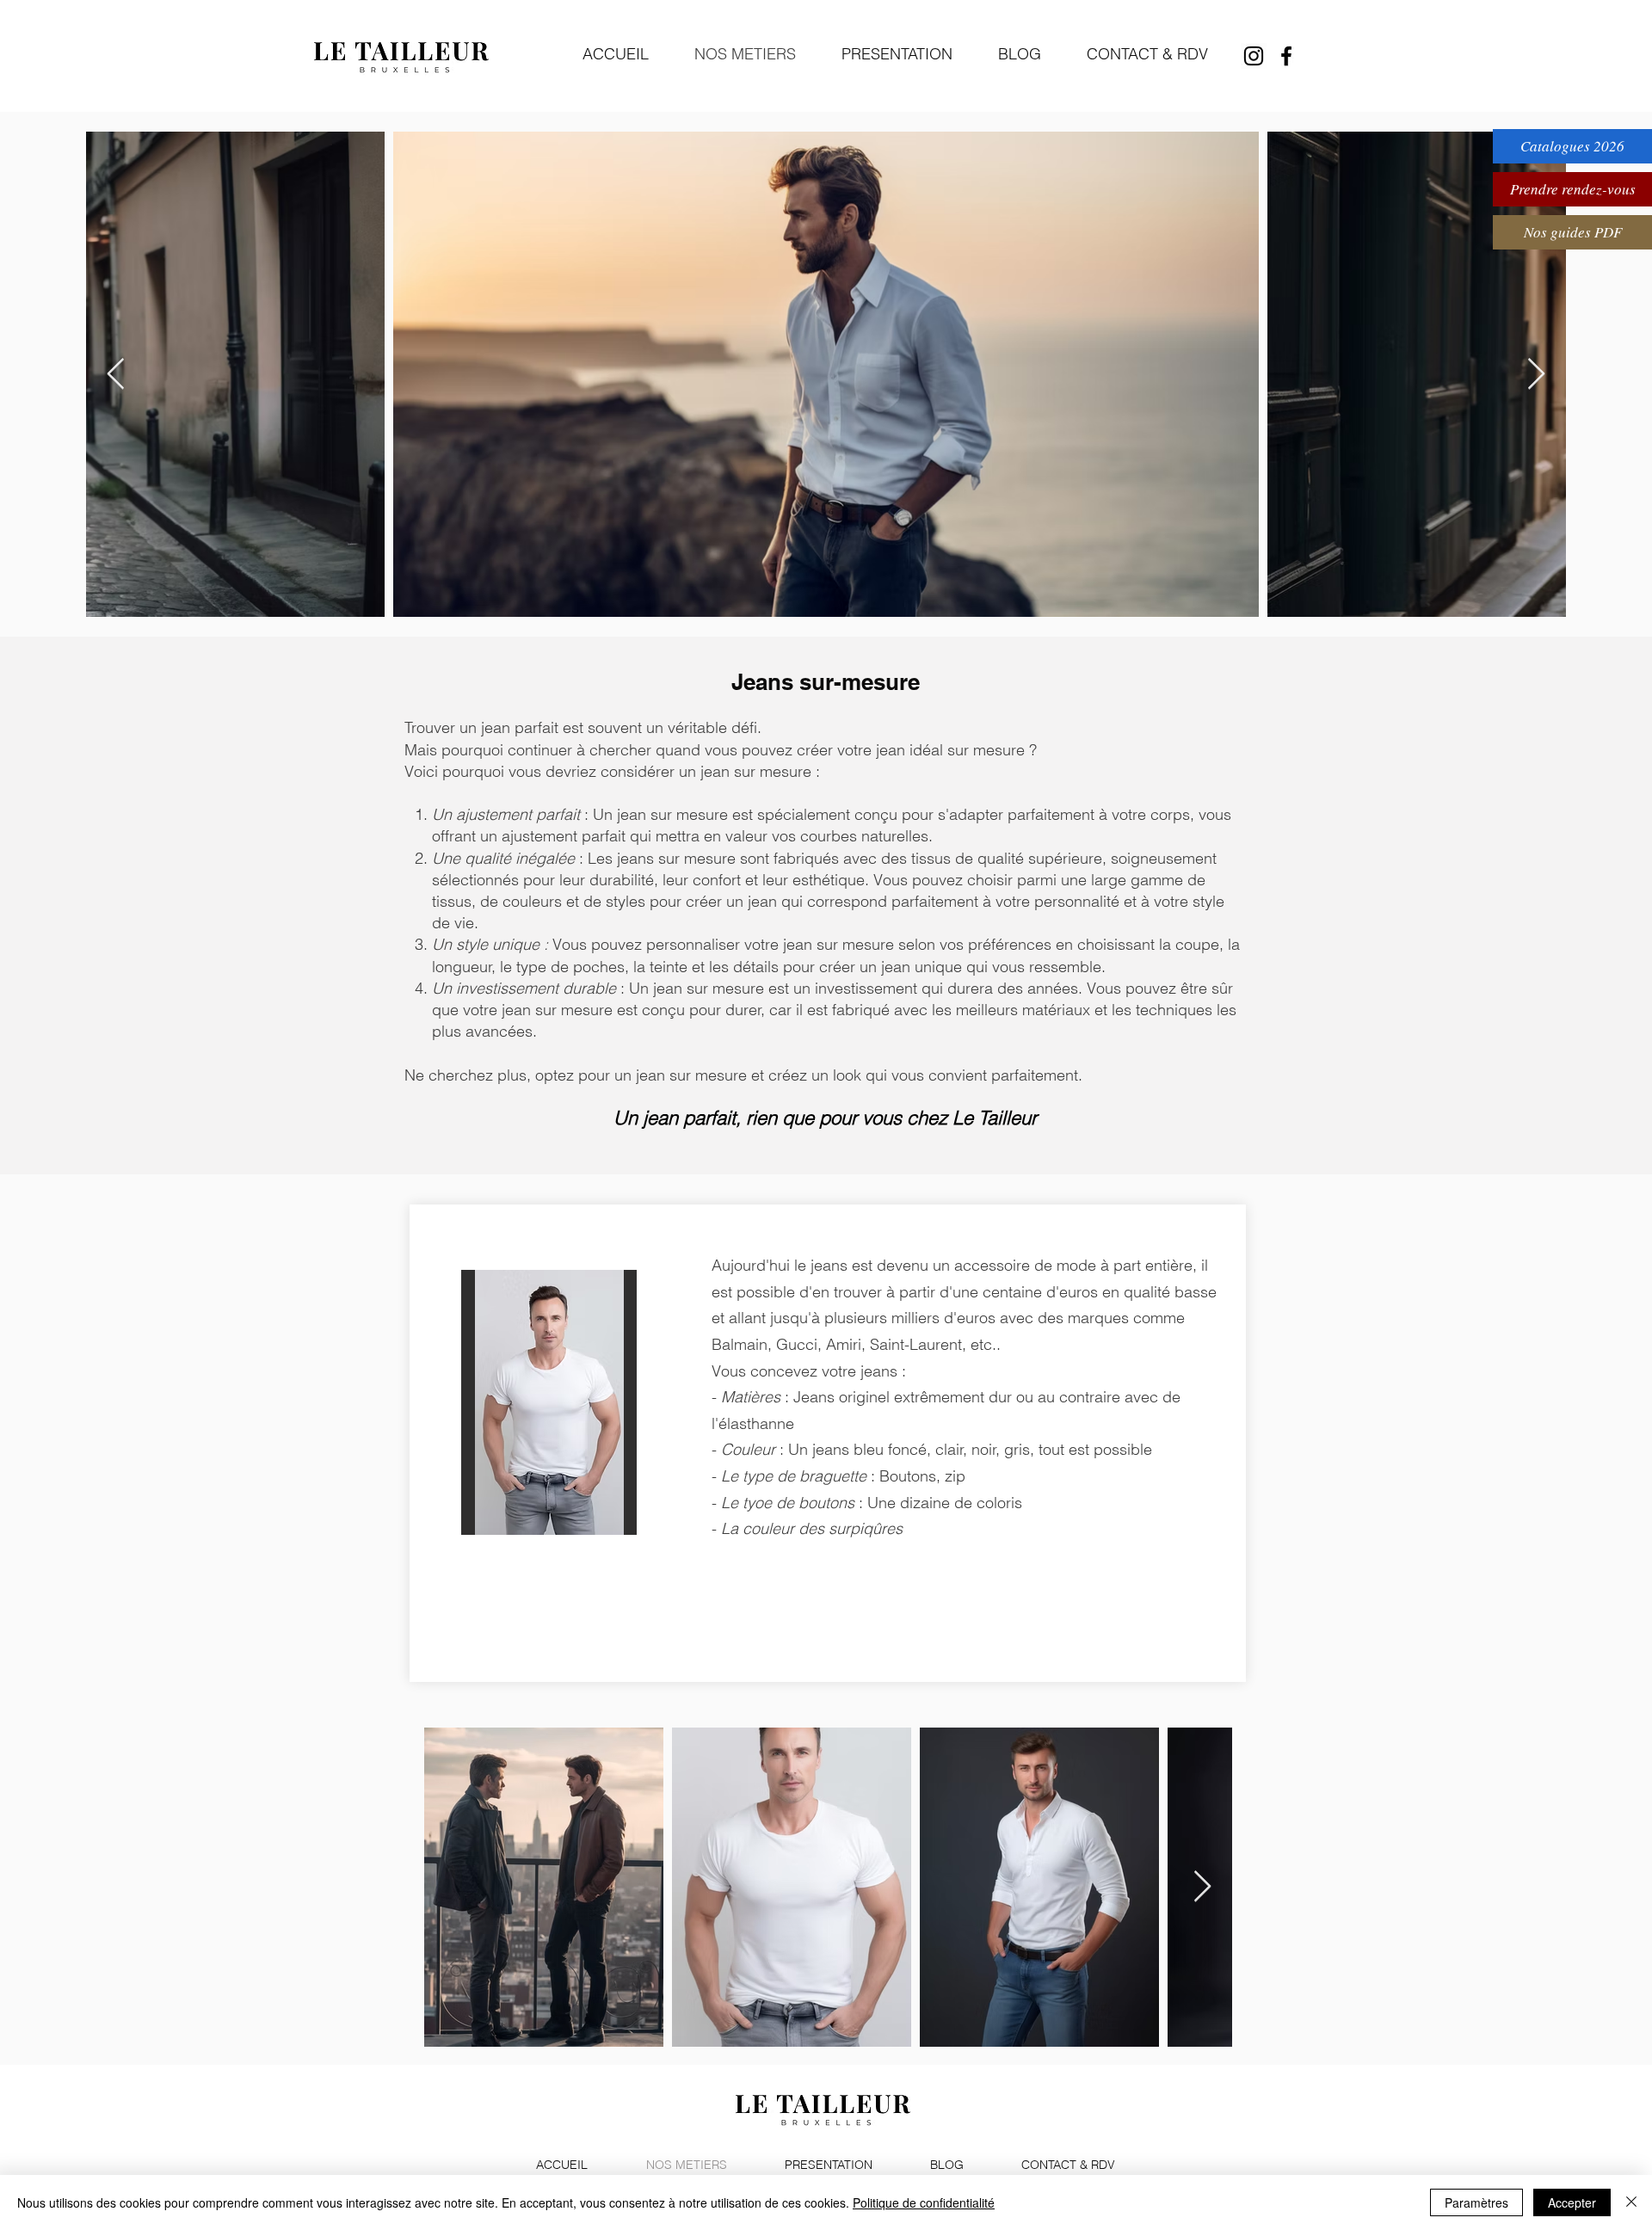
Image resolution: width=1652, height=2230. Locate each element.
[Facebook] (1286, 56)
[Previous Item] (116, 375)
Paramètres (1476, 2202)
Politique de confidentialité (924, 2202)
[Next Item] (1536, 375)
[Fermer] (1631, 2202)
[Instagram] (1254, 56)
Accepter (1572, 2202)
